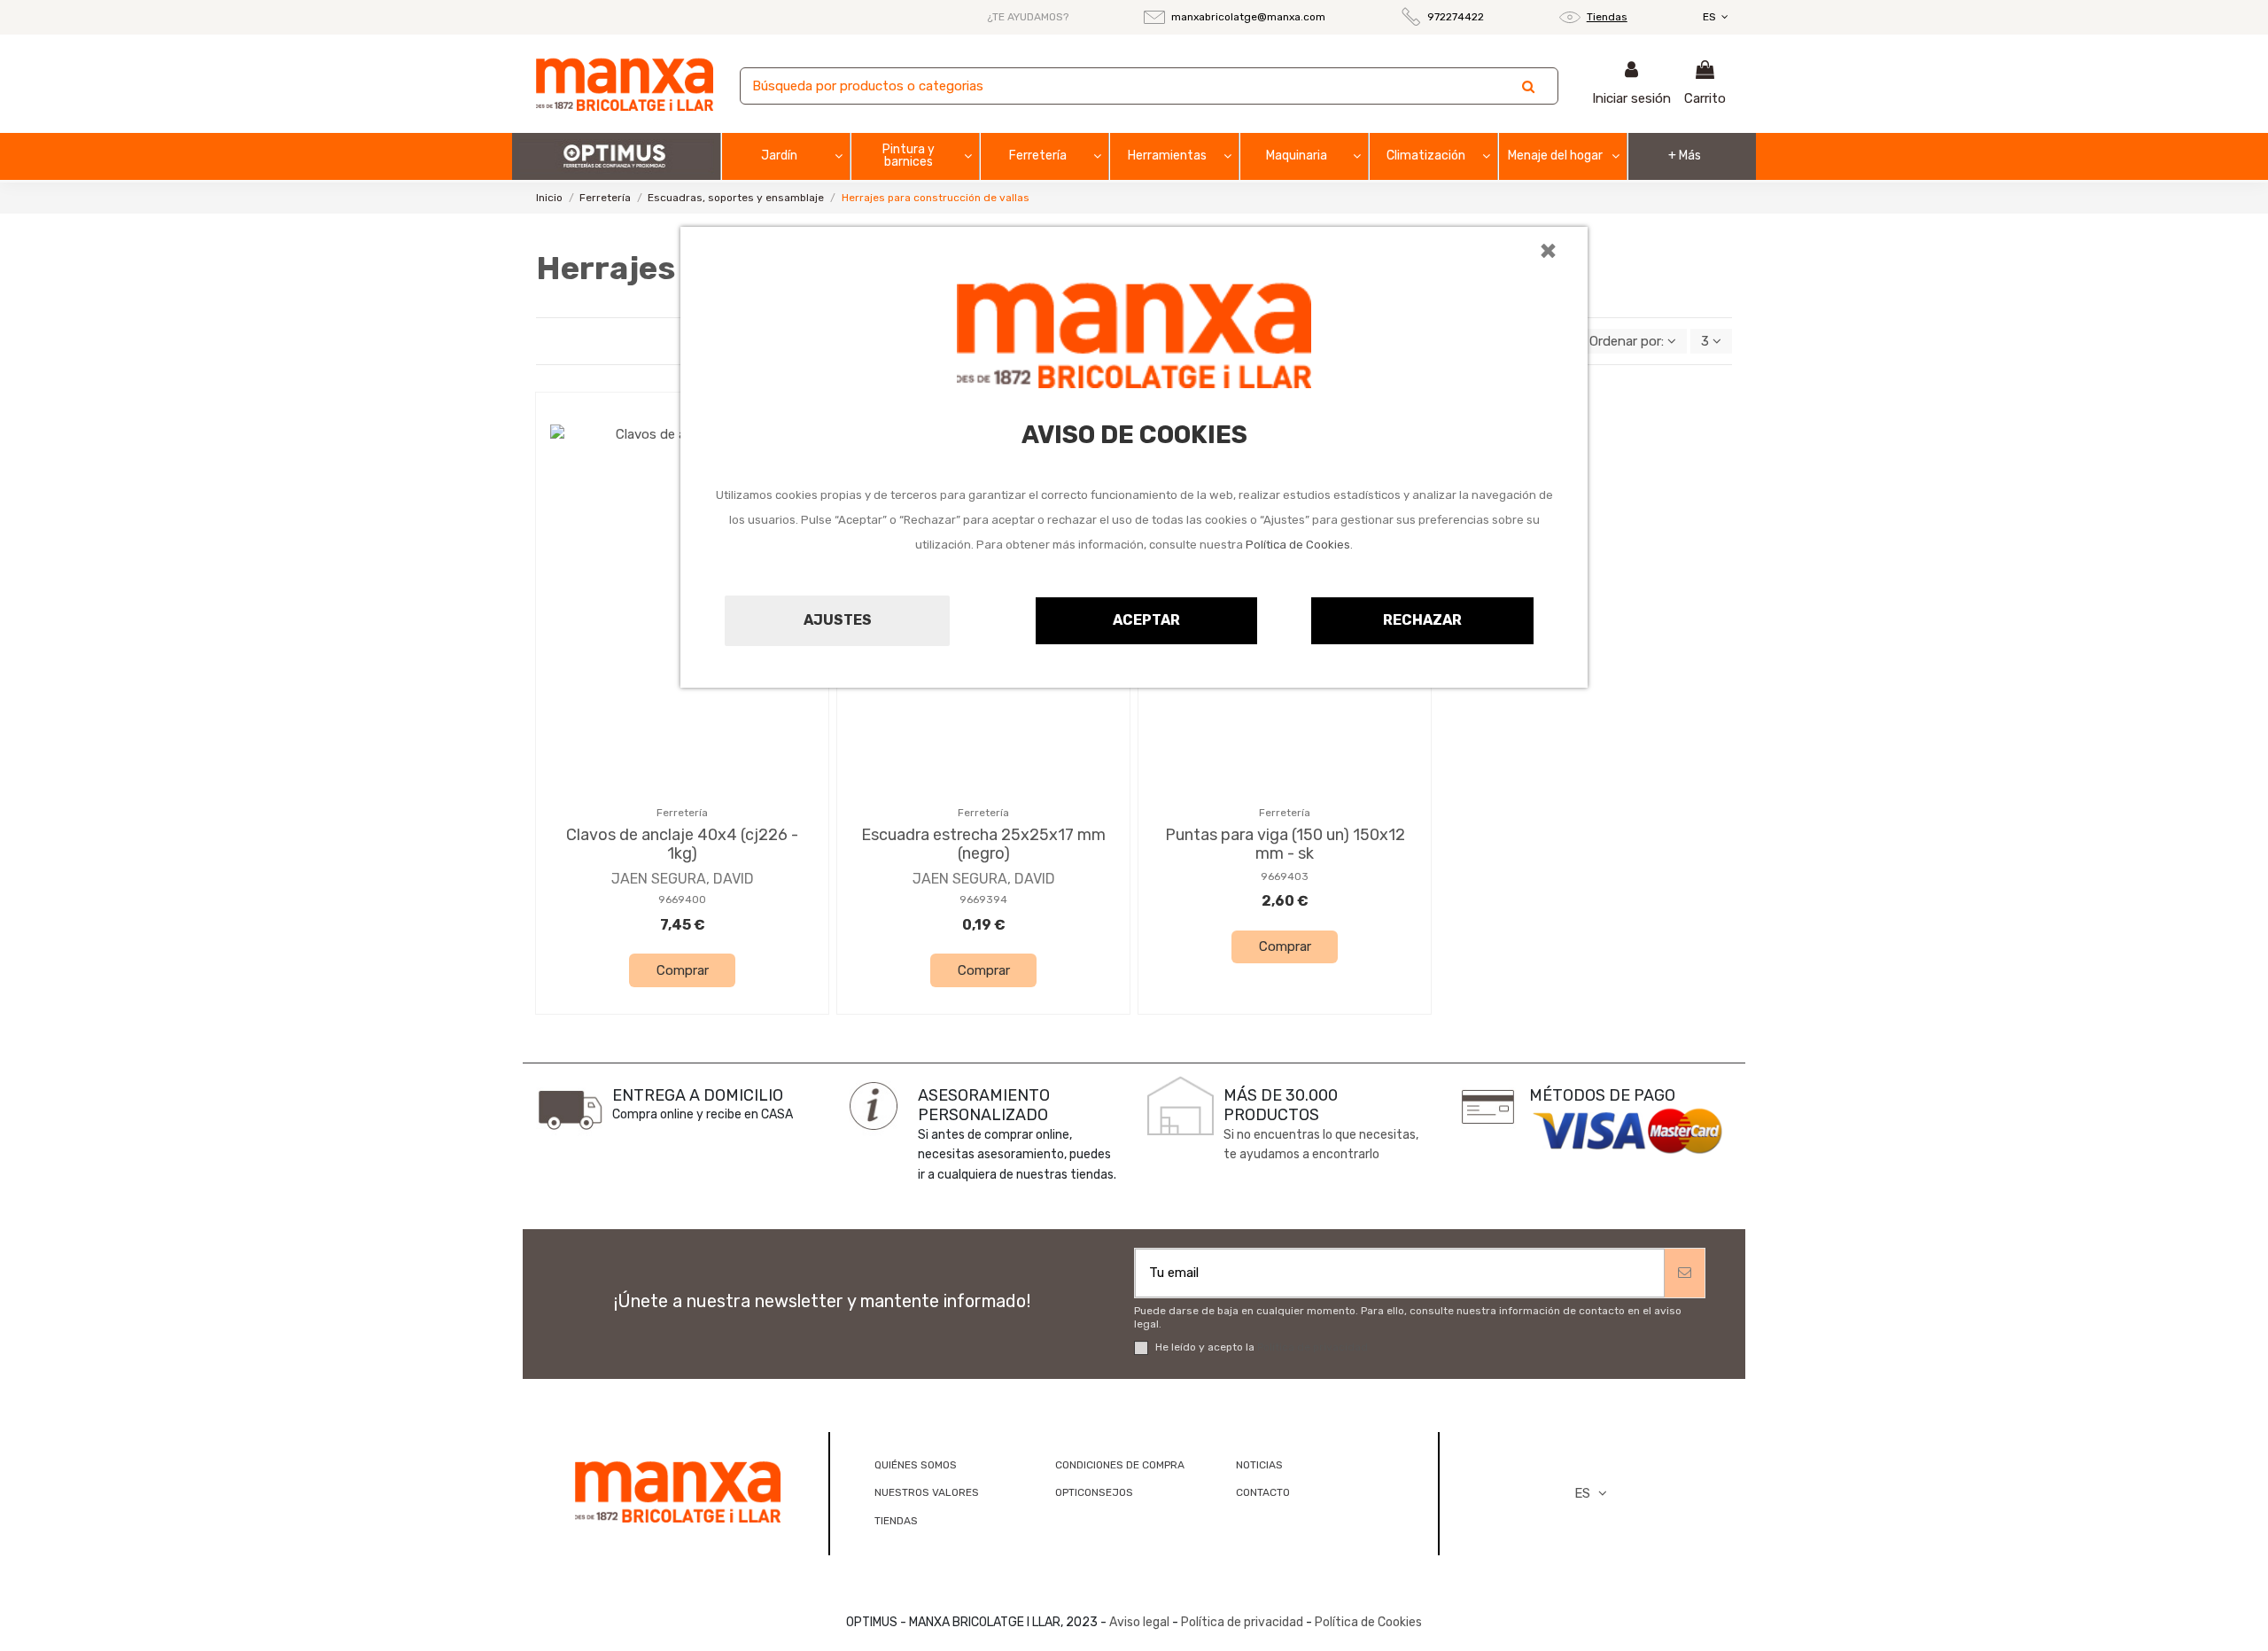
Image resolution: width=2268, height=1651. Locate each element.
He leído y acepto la (1262, 1347)
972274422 (1456, 17)
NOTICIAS (1259, 1465)
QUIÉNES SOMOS (916, 1465)
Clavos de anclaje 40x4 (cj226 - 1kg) (682, 845)
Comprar (683, 970)
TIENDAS (896, 1521)
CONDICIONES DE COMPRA (1120, 1465)
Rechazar (1422, 620)
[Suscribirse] (1685, 1273)
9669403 (1285, 876)
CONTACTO (1263, 1492)
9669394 (983, 899)
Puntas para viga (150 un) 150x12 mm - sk (1285, 845)
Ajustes (838, 620)
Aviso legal (1139, 1622)
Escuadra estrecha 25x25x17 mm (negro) (983, 845)
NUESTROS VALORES (927, 1492)
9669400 (682, 899)
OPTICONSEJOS (1094, 1492)
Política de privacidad (1313, 1347)
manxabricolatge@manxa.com (1248, 17)
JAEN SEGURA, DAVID (683, 879)
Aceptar (1146, 620)
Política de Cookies (1298, 545)
